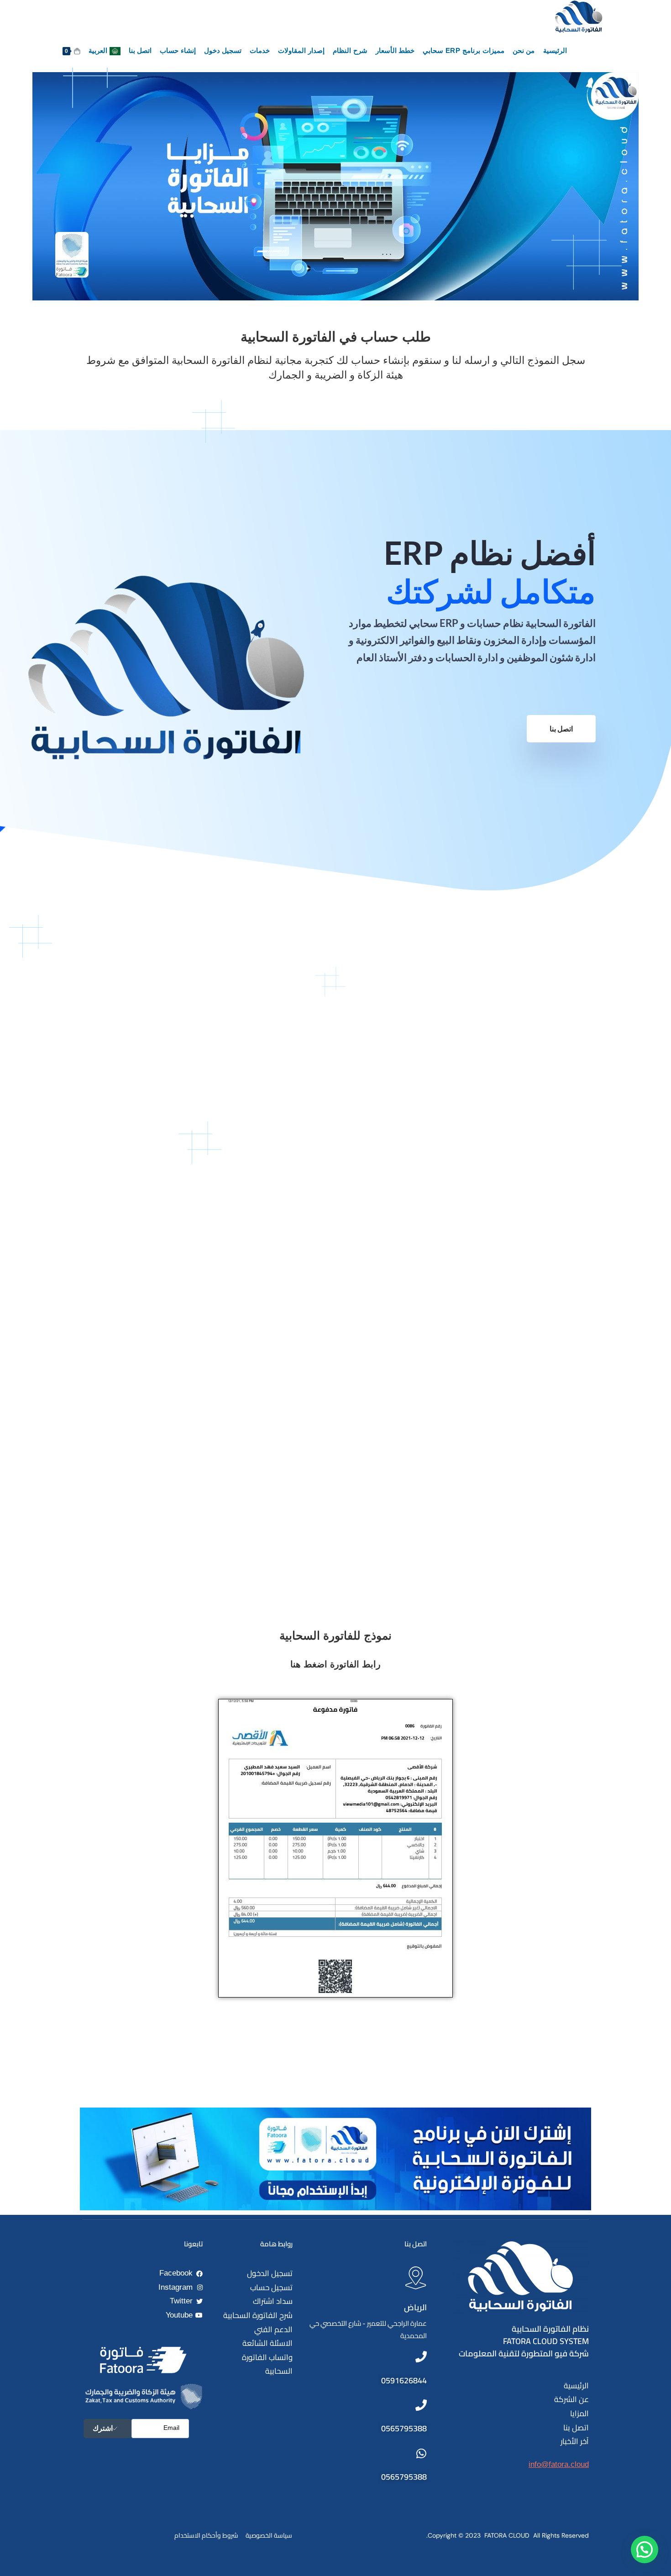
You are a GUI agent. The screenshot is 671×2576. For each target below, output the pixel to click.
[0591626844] (421, 2357)
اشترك (103, 2428)
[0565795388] (421, 2405)
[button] (645, 2550)
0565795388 (404, 2428)
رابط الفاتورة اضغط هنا (335, 1664)
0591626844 (404, 2380)
